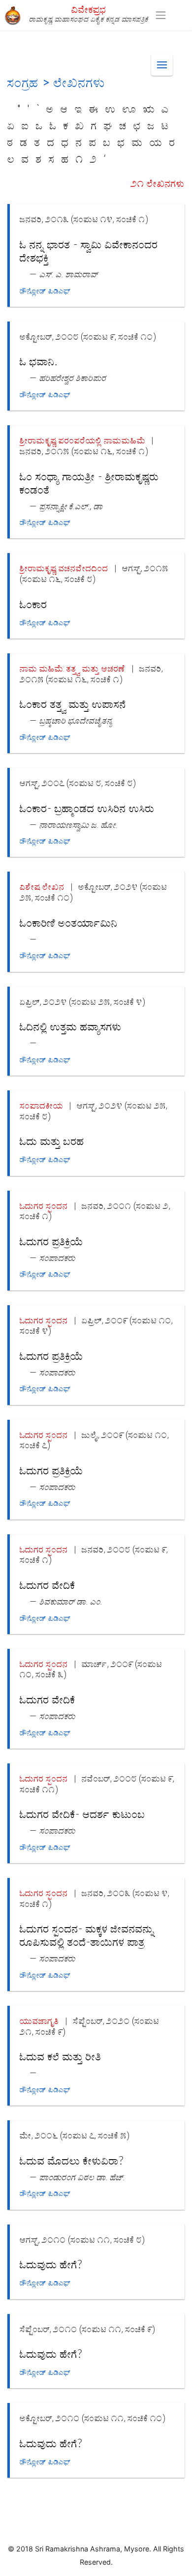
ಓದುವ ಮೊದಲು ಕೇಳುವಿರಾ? (72, 2161)
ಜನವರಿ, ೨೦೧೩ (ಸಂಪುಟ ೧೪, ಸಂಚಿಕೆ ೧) (84, 219)
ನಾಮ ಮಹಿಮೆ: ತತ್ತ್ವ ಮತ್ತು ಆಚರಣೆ (73, 668)
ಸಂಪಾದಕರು (57, 1258)
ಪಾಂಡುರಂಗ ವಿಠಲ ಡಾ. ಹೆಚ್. (82, 2177)
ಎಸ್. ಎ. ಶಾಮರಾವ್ (69, 274)
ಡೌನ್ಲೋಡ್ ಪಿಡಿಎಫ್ (45, 291)
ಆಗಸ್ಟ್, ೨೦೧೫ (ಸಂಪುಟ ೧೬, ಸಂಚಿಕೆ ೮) (94, 573)
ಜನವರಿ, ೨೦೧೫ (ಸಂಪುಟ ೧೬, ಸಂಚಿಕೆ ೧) (84, 451)
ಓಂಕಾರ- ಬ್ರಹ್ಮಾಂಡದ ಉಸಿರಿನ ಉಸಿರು (87, 809)
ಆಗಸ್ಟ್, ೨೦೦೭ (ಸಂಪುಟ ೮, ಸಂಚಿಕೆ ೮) (78, 783)
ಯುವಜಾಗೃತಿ (39, 2021)
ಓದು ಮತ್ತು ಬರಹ (52, 1142)
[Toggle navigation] (161, 15)
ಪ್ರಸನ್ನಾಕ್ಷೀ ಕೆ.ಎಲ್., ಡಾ (71, 506)
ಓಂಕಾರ (33, 605)
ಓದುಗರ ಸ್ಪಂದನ (44, 1206)
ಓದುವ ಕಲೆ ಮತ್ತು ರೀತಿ (61, 2057)
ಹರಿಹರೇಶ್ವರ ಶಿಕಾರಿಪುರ (73, 378)
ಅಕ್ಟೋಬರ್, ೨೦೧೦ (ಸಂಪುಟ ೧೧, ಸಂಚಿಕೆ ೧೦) (93, 2418)
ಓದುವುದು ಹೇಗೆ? (51, 2265)
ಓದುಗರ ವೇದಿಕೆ (48, 1585)
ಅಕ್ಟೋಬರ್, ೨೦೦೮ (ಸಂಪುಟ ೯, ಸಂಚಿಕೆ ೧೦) (88, 337)
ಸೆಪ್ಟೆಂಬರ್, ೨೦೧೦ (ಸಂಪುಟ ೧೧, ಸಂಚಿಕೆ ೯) (87, 2329)
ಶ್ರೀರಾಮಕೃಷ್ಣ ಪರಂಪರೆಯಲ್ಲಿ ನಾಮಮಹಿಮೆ (82, 440)
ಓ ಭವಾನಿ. (38, 362)
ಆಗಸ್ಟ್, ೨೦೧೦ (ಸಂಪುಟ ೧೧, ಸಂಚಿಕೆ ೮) (82, 2239)
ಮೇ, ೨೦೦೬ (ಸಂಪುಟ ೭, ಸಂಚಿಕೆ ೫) (75, 2135)
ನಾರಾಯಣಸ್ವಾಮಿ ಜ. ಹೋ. (79, 825)
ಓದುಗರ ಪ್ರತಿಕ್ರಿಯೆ (51, 1242)
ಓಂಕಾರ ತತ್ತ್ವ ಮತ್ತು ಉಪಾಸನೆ (73, 704)
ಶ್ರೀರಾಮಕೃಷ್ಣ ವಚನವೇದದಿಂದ (64, 568)
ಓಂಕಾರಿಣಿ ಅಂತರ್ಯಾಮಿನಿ (69, 923)
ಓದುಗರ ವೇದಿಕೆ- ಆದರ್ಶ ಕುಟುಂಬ (82, 1815)
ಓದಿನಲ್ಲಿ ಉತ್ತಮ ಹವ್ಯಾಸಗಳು (71, 1027)
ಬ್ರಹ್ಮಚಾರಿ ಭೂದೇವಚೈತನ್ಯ (76, 720)
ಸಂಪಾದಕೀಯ (41, 1105)
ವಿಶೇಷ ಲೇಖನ (42, 887)
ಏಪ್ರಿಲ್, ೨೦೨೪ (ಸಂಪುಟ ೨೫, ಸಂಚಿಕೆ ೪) (82, 1002)
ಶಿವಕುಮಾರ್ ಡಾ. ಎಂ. (71, 1601)
